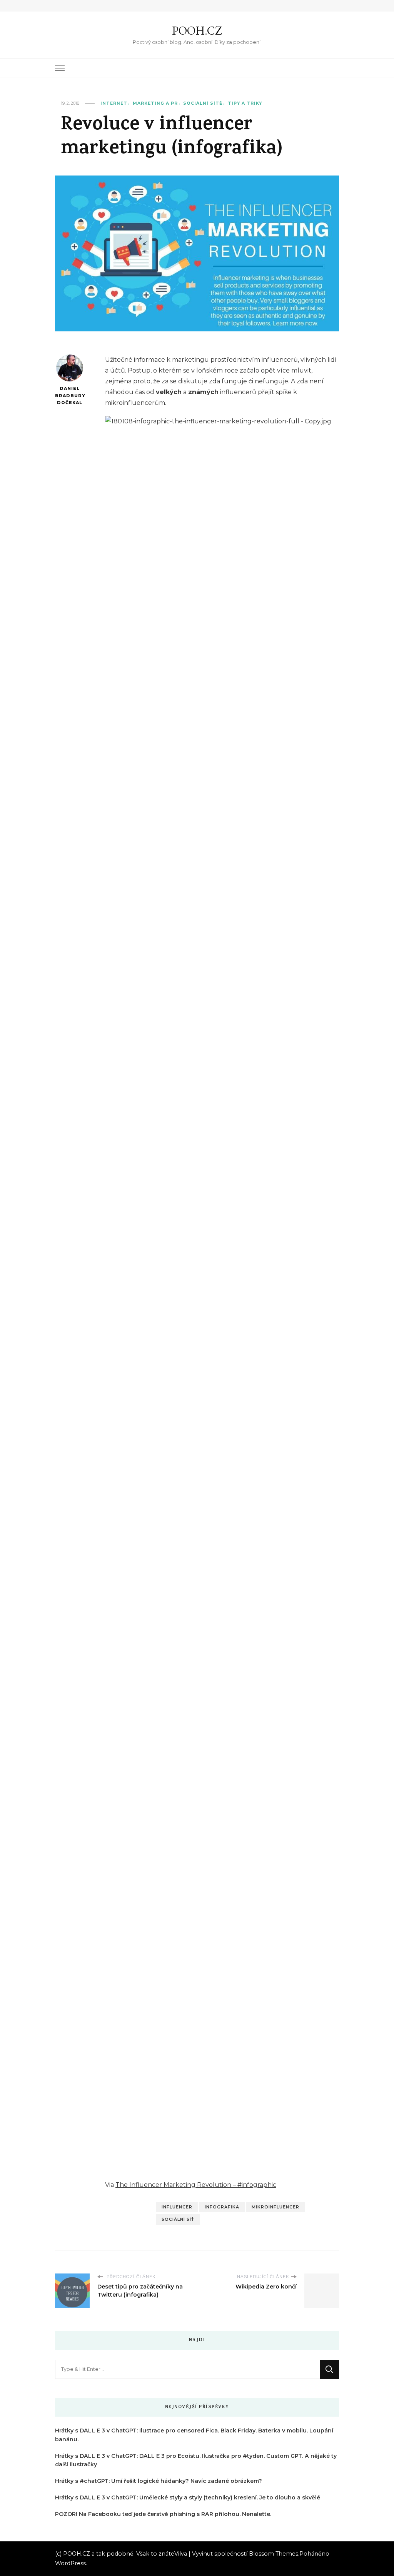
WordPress (70, 2563)
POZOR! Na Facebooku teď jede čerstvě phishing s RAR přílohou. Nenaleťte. (163, 2514)
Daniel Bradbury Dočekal (69, 396)
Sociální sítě (203, 103)
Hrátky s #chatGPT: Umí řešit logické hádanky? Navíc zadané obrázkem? (159, 2481)
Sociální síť (178, 2219)
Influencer (177, 2207)
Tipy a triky (245, 103)
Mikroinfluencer (275, 2207)
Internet (114, 103)
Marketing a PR (155, 103)
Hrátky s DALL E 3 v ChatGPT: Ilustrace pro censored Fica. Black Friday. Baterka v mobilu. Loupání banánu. (194, 2435)
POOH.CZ (197, 31)
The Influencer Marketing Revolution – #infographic (196, 2185)
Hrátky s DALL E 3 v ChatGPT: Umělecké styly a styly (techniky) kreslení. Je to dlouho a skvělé (188, 2497)
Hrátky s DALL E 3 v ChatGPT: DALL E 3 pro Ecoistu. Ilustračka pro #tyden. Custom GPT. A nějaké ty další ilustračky (196, 2460)
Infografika (222, 2207)
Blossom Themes (274, 2554)
